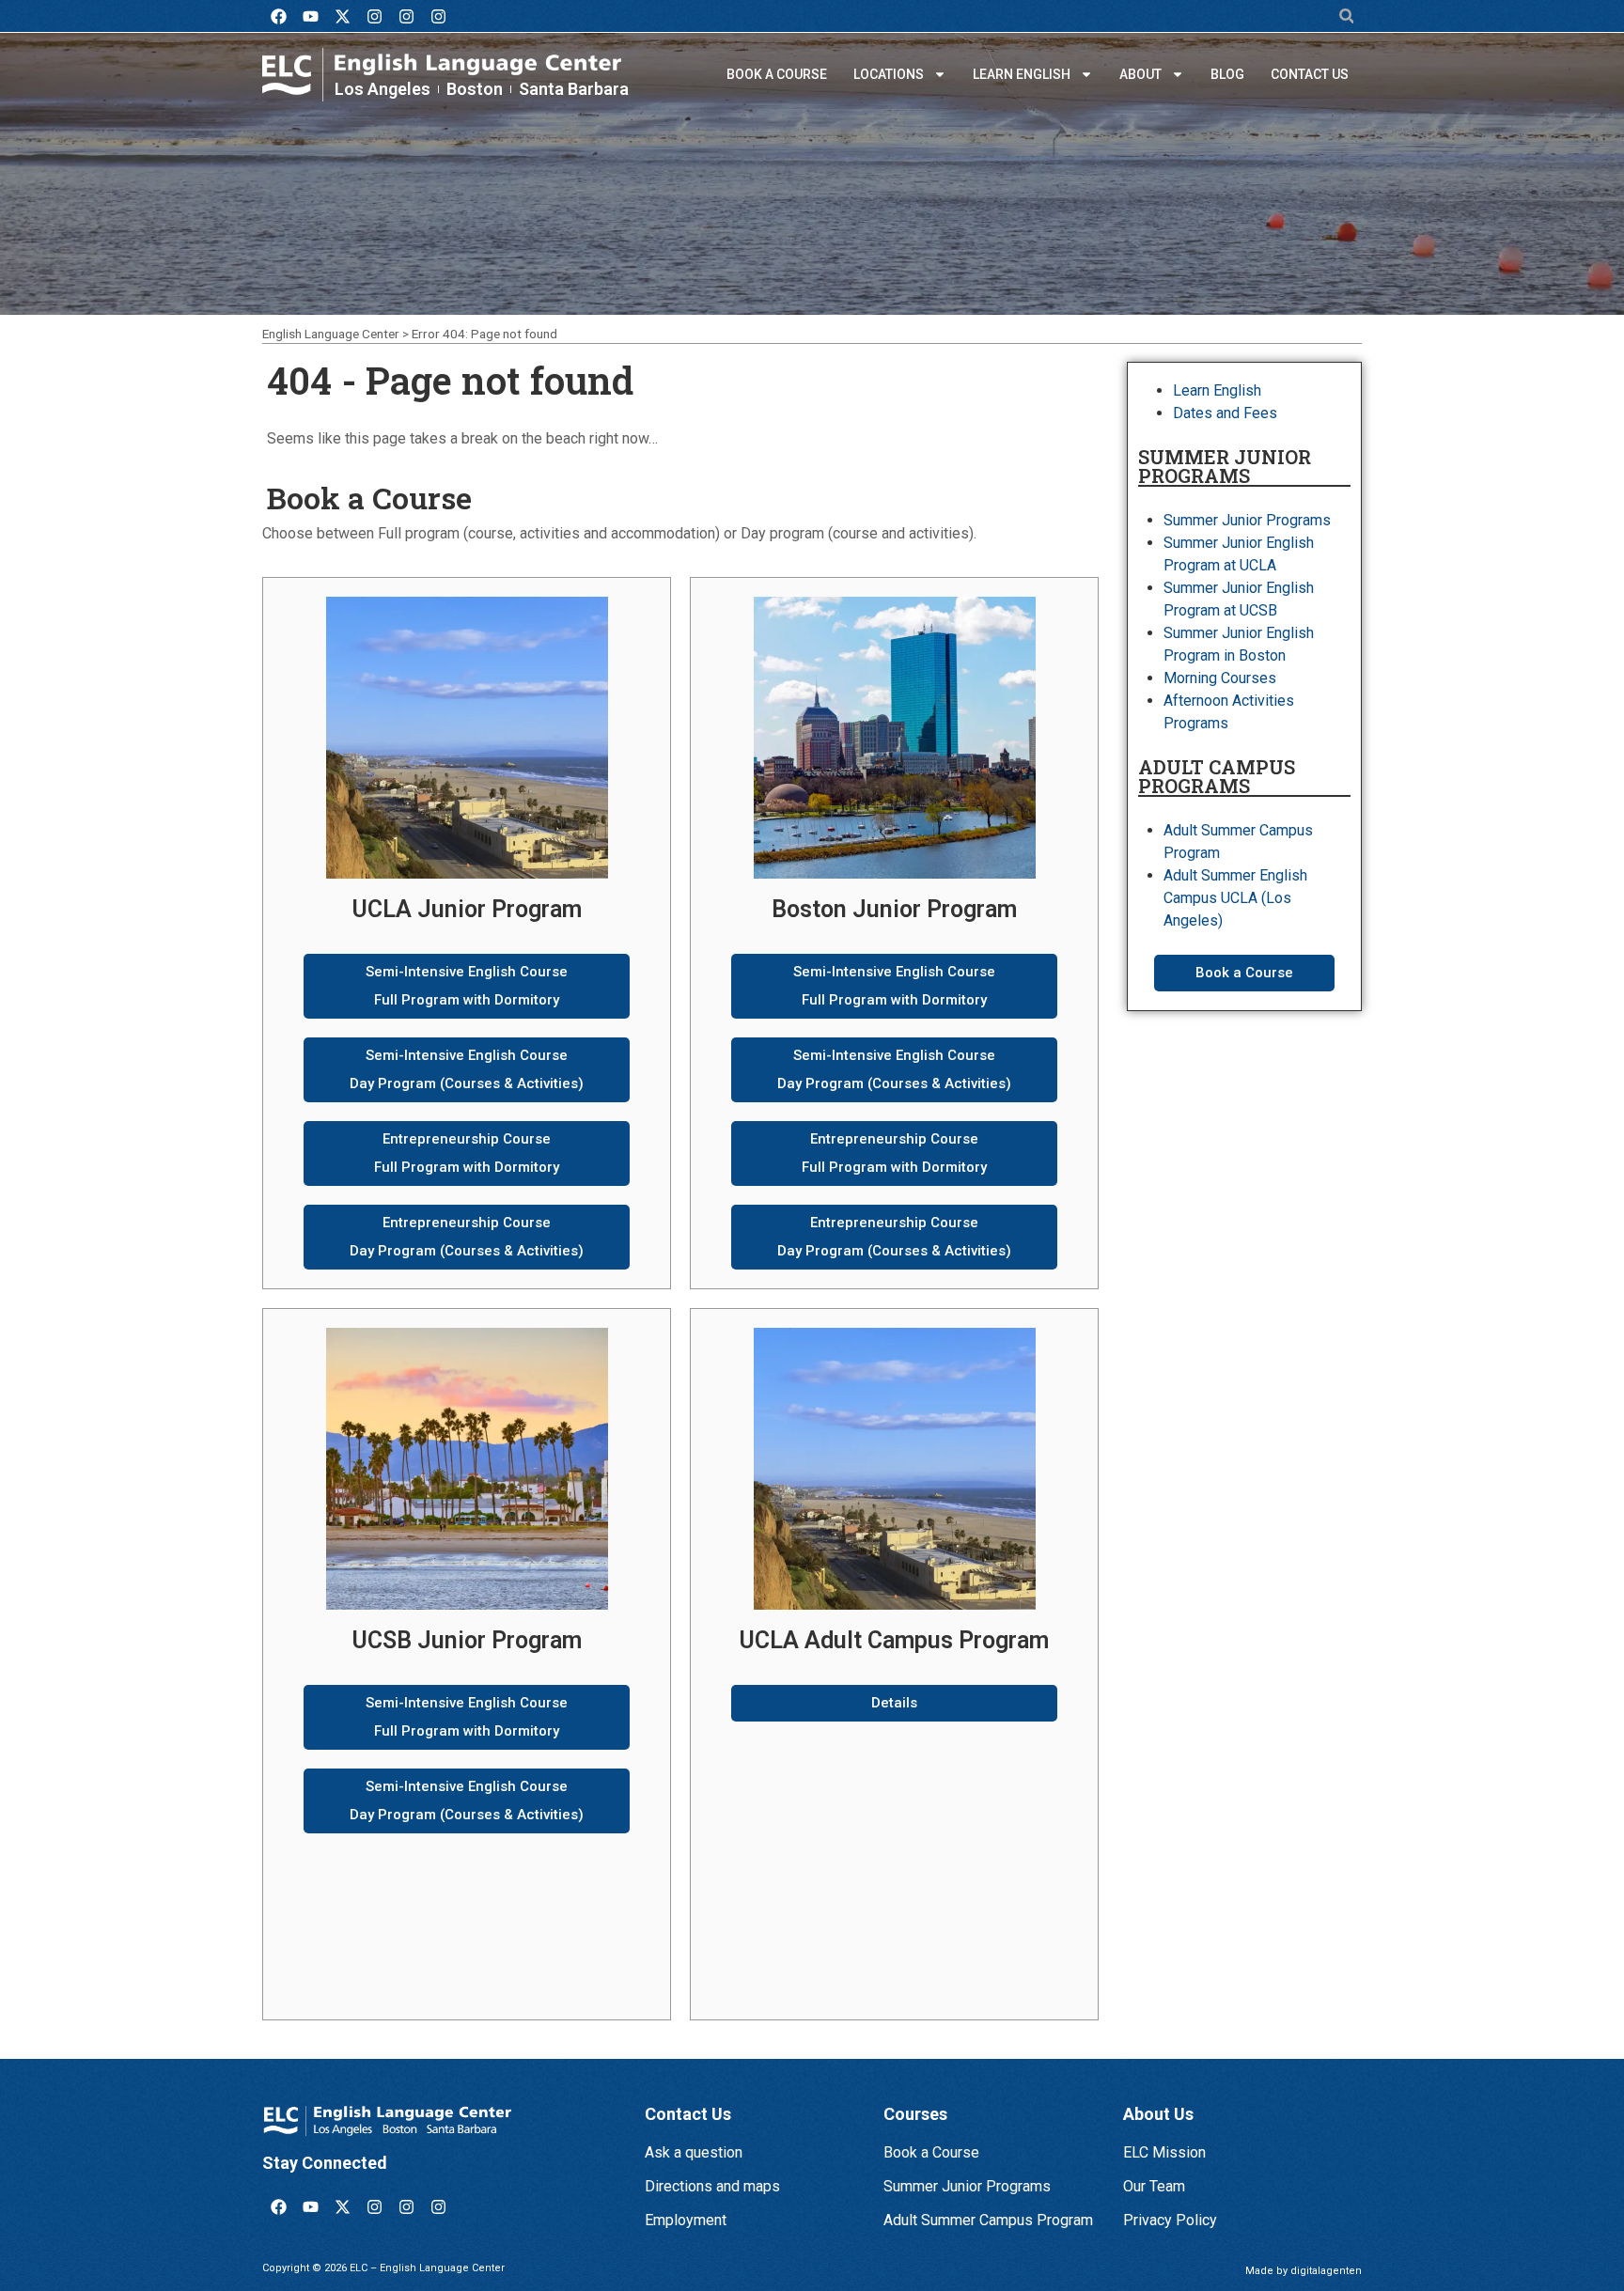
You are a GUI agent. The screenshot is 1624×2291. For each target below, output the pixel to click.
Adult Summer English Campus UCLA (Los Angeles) (1235, 898)
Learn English (1022, 74)
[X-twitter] (342, 16)
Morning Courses (1220, 678)
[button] (1346, 16)
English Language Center (331, 334)
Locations (889, 74)
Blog (1227, 74)
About (1140, 74)
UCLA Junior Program (467, 909)
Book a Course (777, 74)
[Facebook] (278, 16)
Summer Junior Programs (1247, 520)
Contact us (1310, 74)
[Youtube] (310, 16)
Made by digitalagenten (1304, 2271)
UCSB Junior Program (467, 1640)
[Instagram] (374, 16)
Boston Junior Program (894, 909)
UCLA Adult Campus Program (894, 1640)
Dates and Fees (1225, 413)
